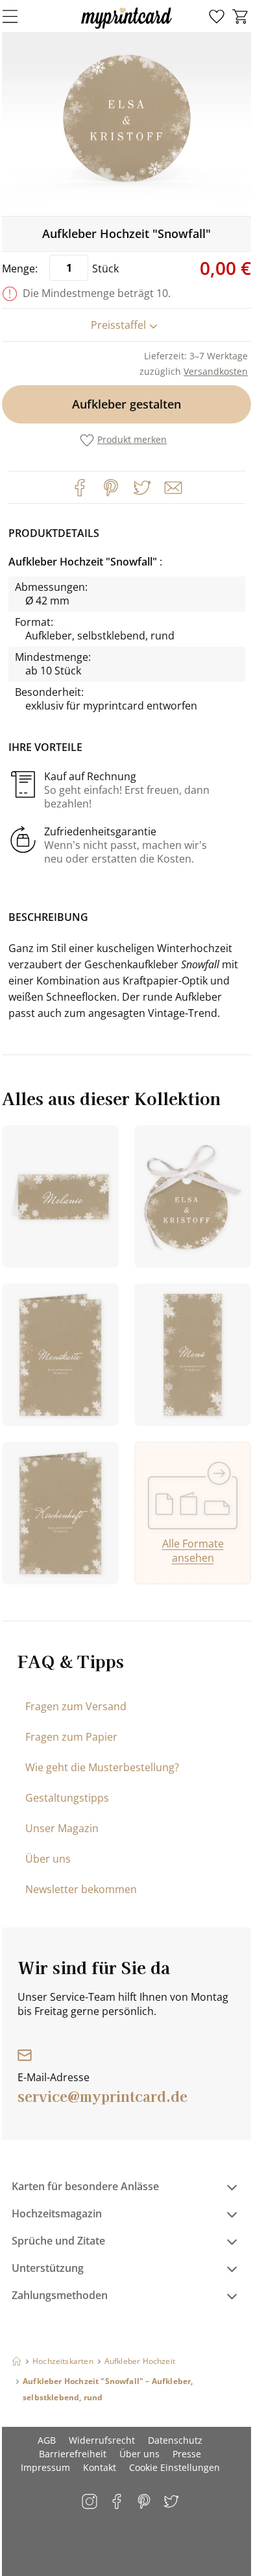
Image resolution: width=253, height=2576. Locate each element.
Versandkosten (216, 371)
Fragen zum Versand (76, 1706)
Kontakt (100, 2467)
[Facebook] (80, 488)
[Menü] (18, 16)
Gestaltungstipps (67, 1798)
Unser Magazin (62, 1828)
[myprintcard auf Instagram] (90, 2502)
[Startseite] (17, 2361)
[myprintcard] (126, 29)
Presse (187, 2454)
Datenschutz (175, 2440)
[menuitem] (217, 17)
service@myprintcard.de (102, 2095)
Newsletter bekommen (81, 1889)
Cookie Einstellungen (175, 2467)
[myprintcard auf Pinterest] (145, 2502)
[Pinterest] (111, 488)
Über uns (48, 1859)
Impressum (45, 2467)
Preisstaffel (118, 325)
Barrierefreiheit (73, 2454)
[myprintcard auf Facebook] (118, 2502)
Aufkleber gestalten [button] (126, 404)
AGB (47, 2440)
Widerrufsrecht (102, 2440)
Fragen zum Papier (71, 1737)
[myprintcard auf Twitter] (172, 2502)
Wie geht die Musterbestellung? (102, 1767)
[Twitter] (142, 488)
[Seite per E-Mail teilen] (172, 486)
